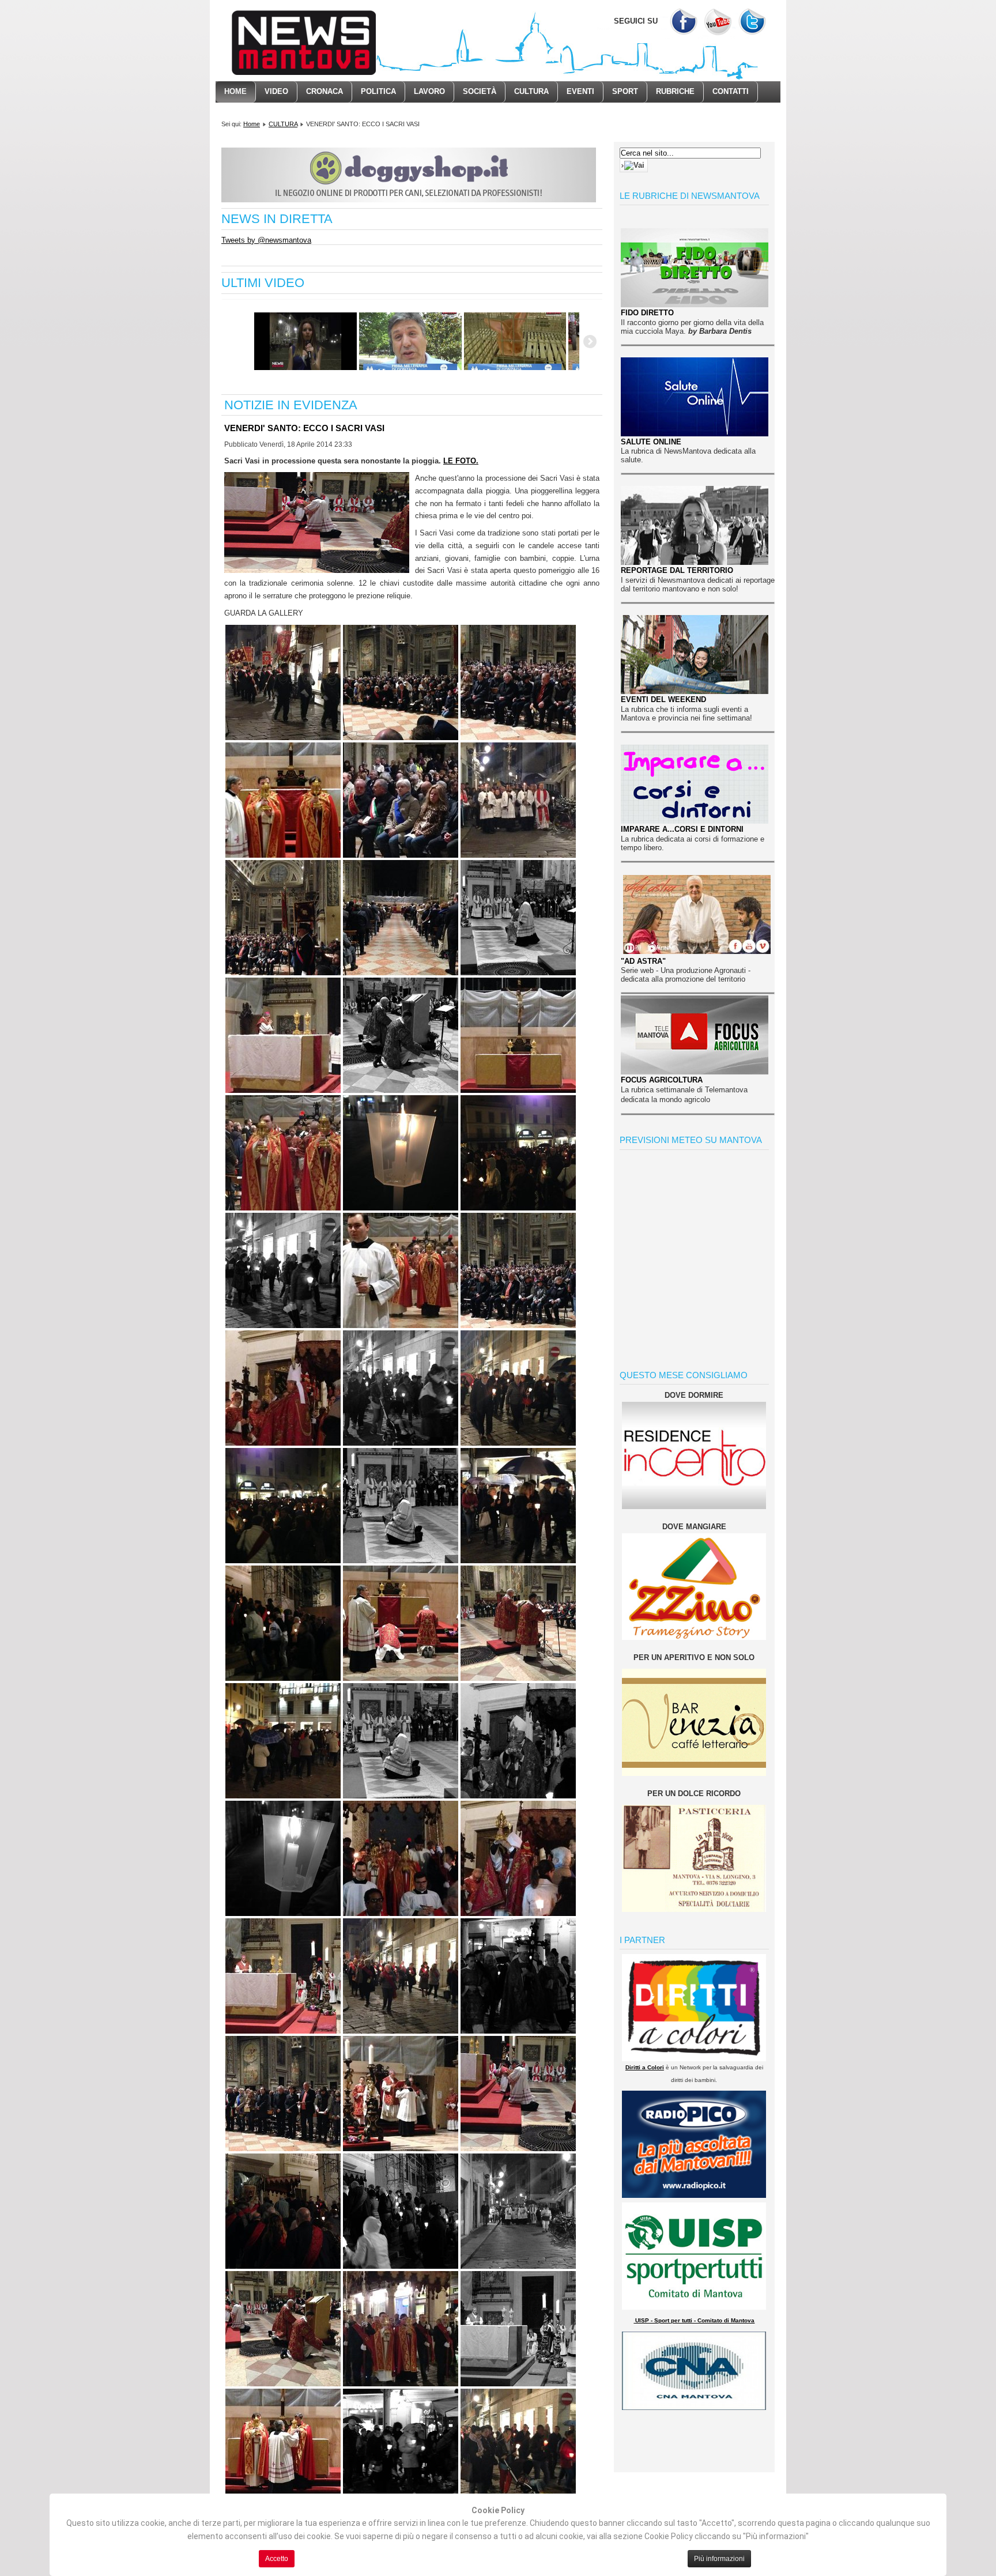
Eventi (580, 91)
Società (480, 91)
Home (252, 124)
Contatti (731, 91)
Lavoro (429, 91)
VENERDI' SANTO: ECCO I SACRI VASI (304, 428)
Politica (378, 91)
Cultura (531, 91)
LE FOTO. (461, 461)
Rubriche (675, 91)
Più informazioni (719, 2559)
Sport (625, 91)
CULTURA (283, 124)
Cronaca (325, 91)
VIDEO (276, 91)
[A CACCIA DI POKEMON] (305, 341)
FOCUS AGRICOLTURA (662, 1080)
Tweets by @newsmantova (266, 240)
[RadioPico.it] (694, 2195)
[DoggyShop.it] (409, 200)
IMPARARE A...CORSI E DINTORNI (682, 829)
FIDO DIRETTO (647, 313)
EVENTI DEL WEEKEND (663, 699)
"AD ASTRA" (643, 961)
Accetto (277, 2559)
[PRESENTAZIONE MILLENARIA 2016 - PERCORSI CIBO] (410, 341)
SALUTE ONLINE (651, 442)
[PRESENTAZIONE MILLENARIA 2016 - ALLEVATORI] (515, 341)
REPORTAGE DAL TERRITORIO (677, 570)
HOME (235, 91)
